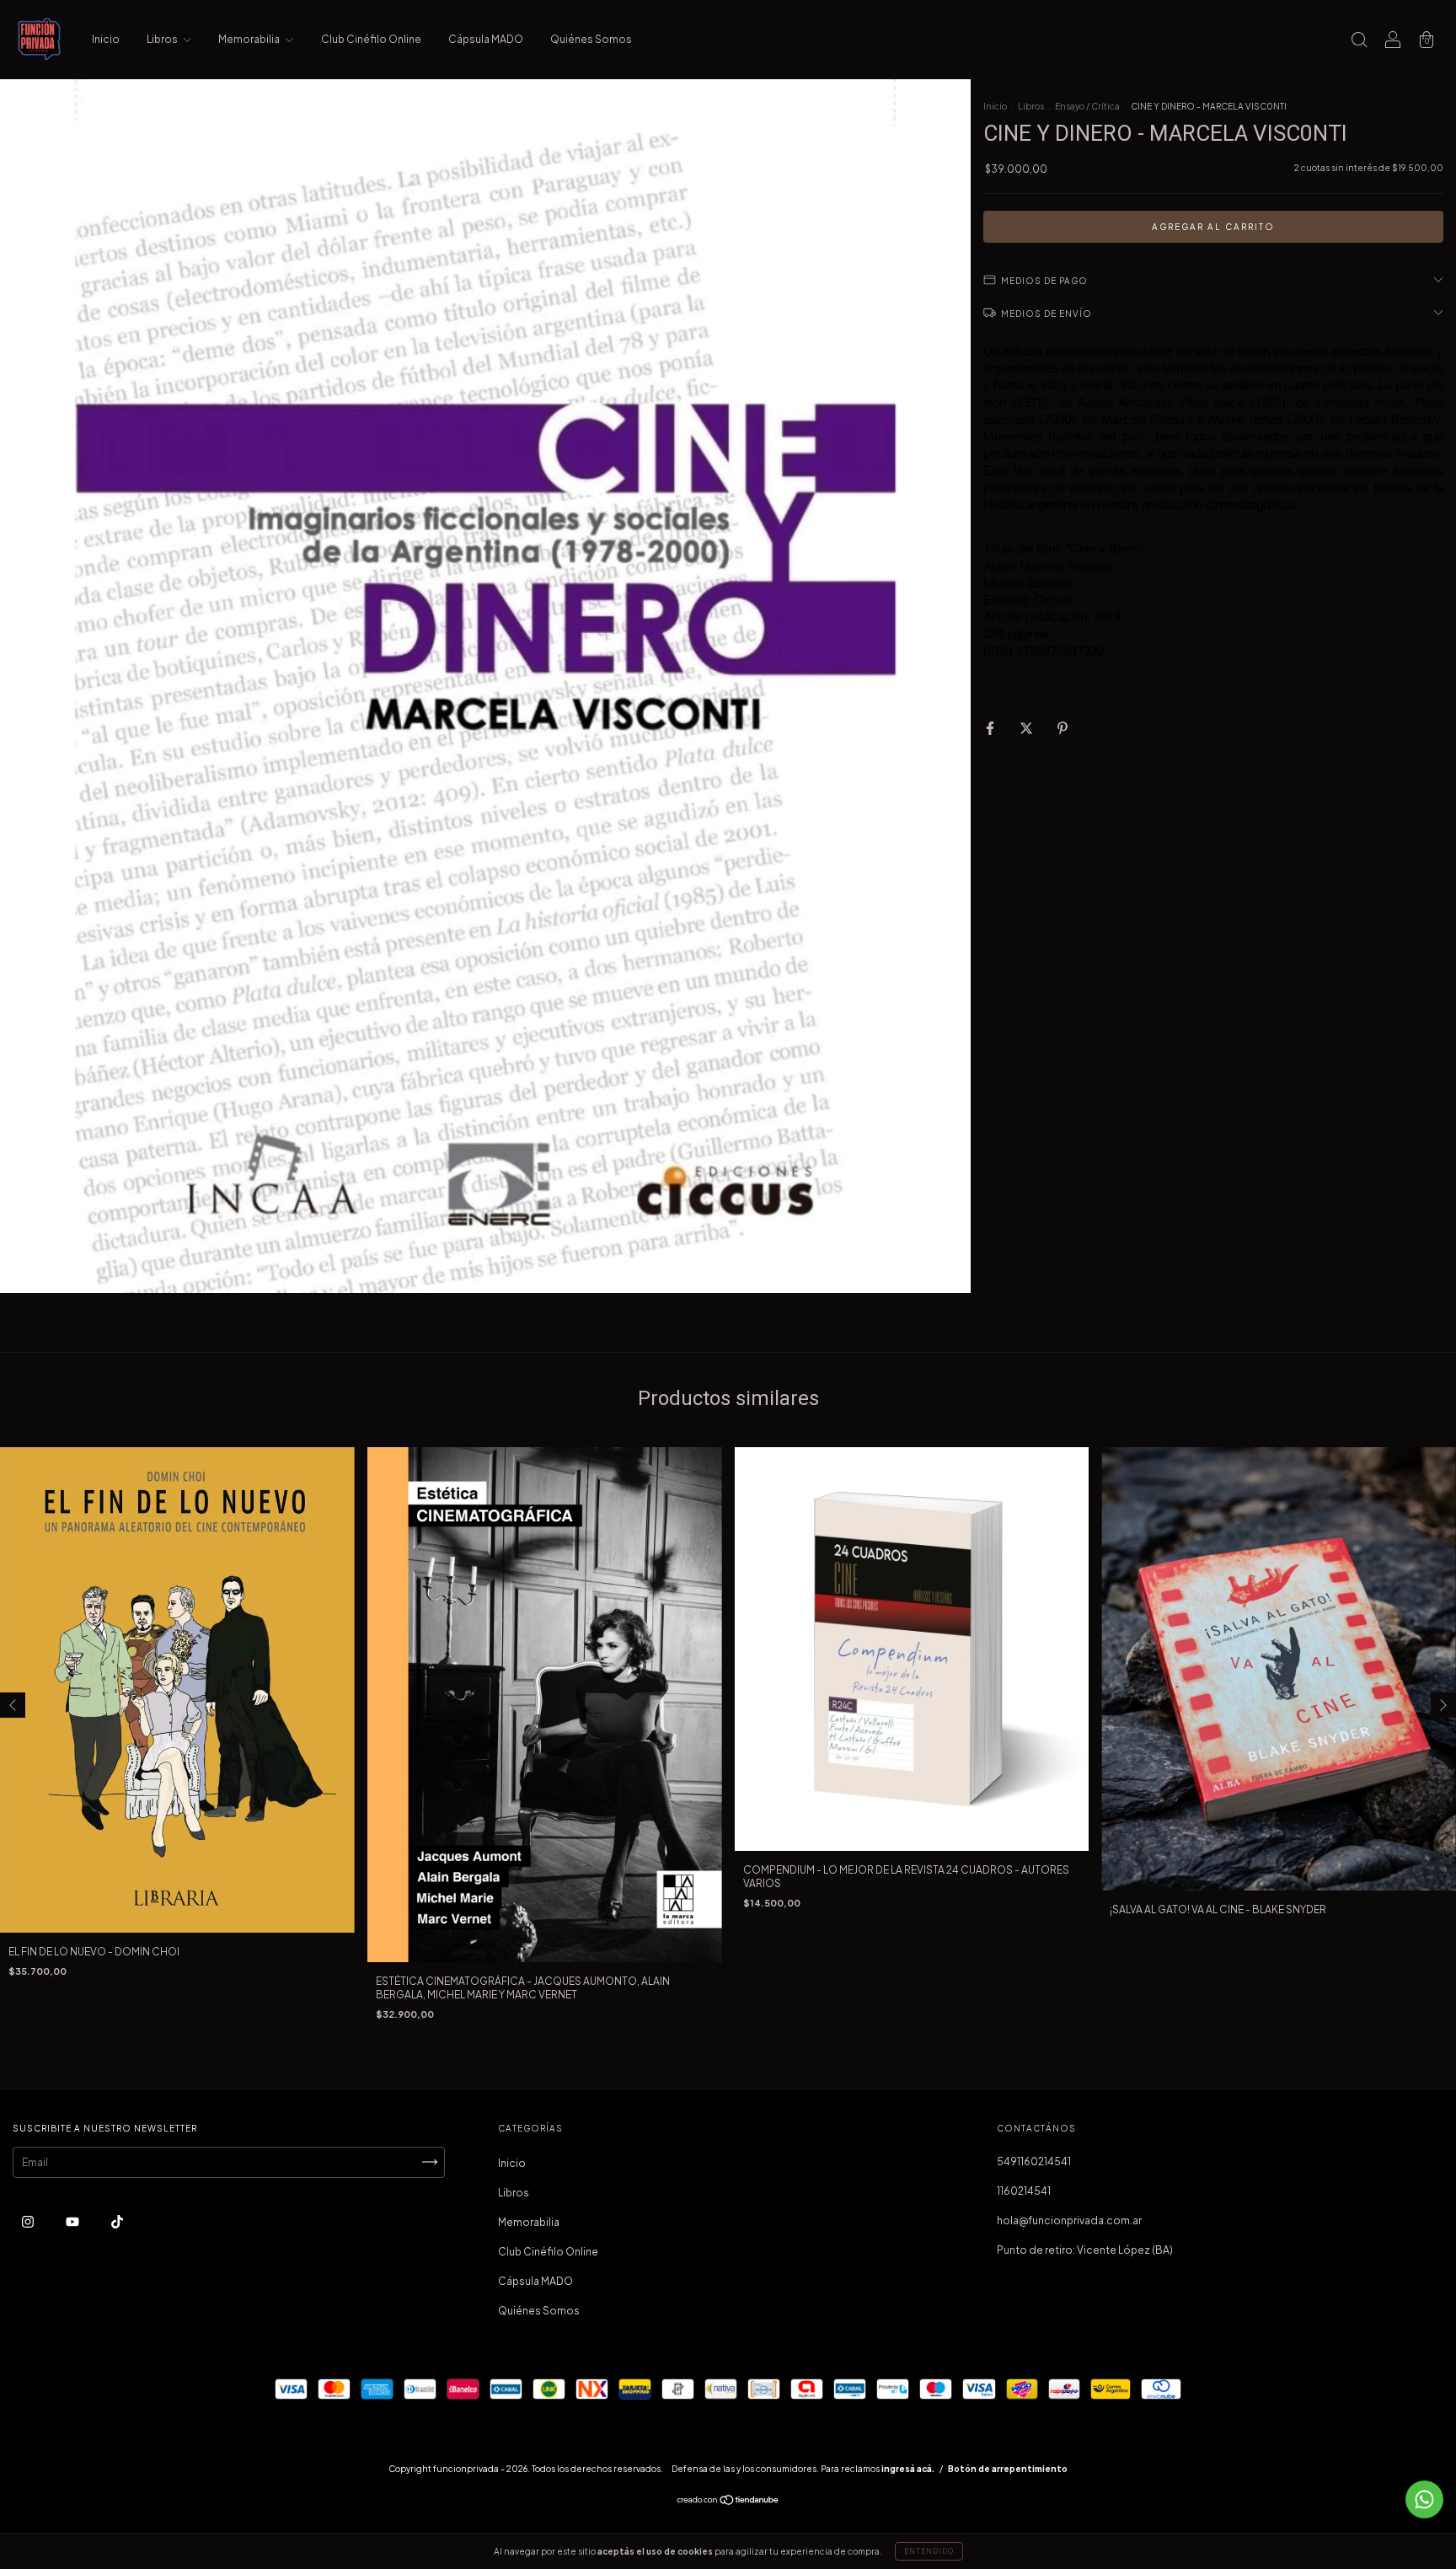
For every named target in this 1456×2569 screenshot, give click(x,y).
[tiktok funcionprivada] (117, 2221)
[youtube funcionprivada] (73, 2221)
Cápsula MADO (486, 39)
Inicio (106, 39)
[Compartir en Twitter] (1027, 728)
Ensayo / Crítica (1087, 106)
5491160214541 (1034, 2161)
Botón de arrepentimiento (1008, 2469)
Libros (163, 39)
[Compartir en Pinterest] (1063, 728)
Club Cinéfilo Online (371, 39)
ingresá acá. (908, 2469)
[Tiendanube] (728, 2501)
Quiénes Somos (591, 39)
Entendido (929, 2551)
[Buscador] (1359, 42)
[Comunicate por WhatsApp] (1424, 2499)
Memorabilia (250, 39)
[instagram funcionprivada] (29, 2221)
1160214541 (1024, 2191)
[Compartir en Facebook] (991, 728)
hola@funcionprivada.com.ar (1069, 2220)
